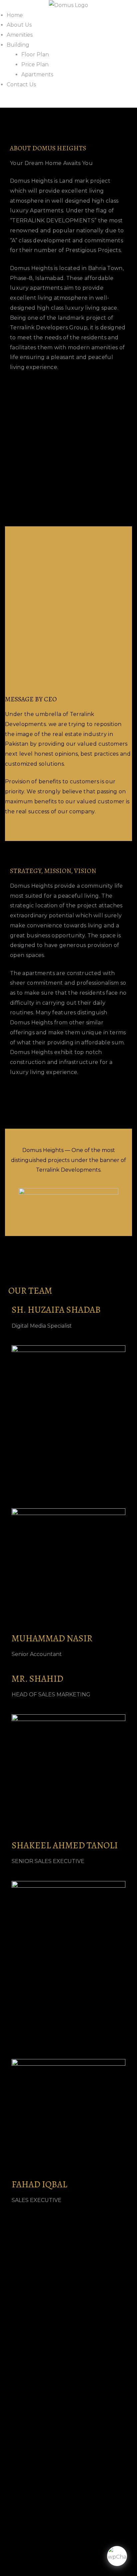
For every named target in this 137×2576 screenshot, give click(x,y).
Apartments (37, 74)
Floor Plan (35, 54)
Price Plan (35, 64)
